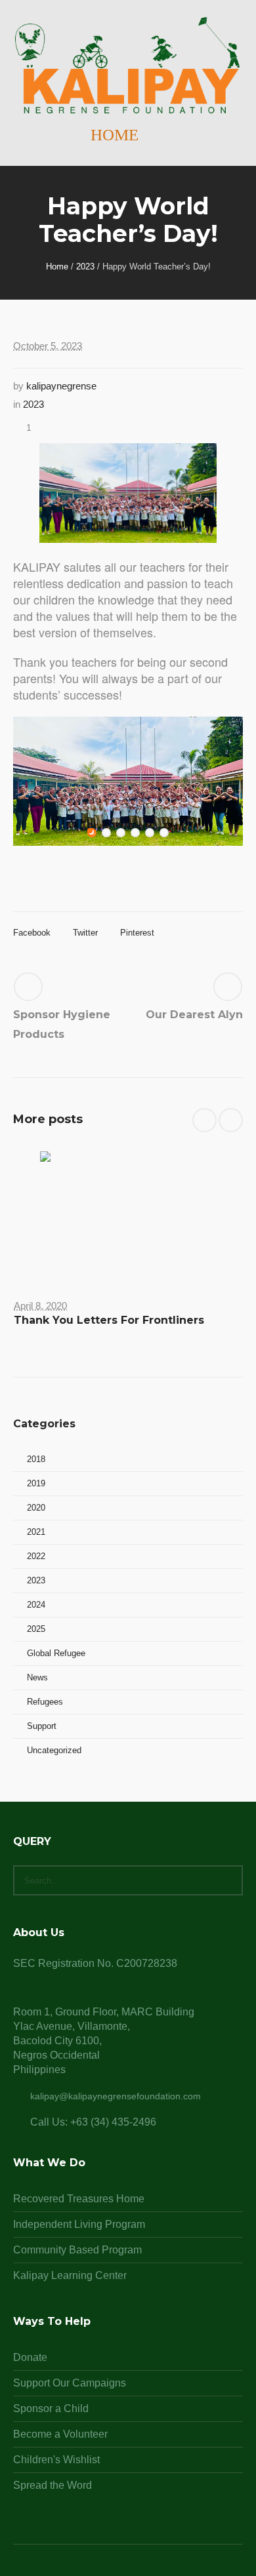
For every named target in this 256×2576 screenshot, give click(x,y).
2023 (85, 267)
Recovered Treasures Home (79, 2199)
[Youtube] (160, 2569)
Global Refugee (56, 1653)
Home (57, 267)
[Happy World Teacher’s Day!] (128, 492)
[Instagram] (128, 2569)
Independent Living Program (79, 2224)
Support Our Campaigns (70, 2383)
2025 (36, 1629)
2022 (36, 1556)
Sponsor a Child (51, 2408)
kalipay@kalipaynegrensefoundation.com (116, 2096)
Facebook (32, 933)
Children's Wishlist (56, 2460)
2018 (36, 1459)
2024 (36, 1605)
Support (42, 1726)
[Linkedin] (96, 2569)
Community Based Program (77, 2250)
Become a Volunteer (60, 2434)
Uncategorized (54, 1750)
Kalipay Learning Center (70, 2275)
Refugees (45, 1702)
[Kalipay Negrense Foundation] (128, 66)
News (37, 1677)
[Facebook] (112, 2569)
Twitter (85, 933)
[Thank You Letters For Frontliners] (128, 1215)
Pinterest (137, 933)
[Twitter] (144, 2569)
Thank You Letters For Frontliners (109, 1320)
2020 (36, 1508)
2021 (36, 1532)
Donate (30, 2357)
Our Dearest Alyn (194, 1015)
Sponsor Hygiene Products (62, 1024)
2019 (36, 1483)
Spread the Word (53, 2485)
